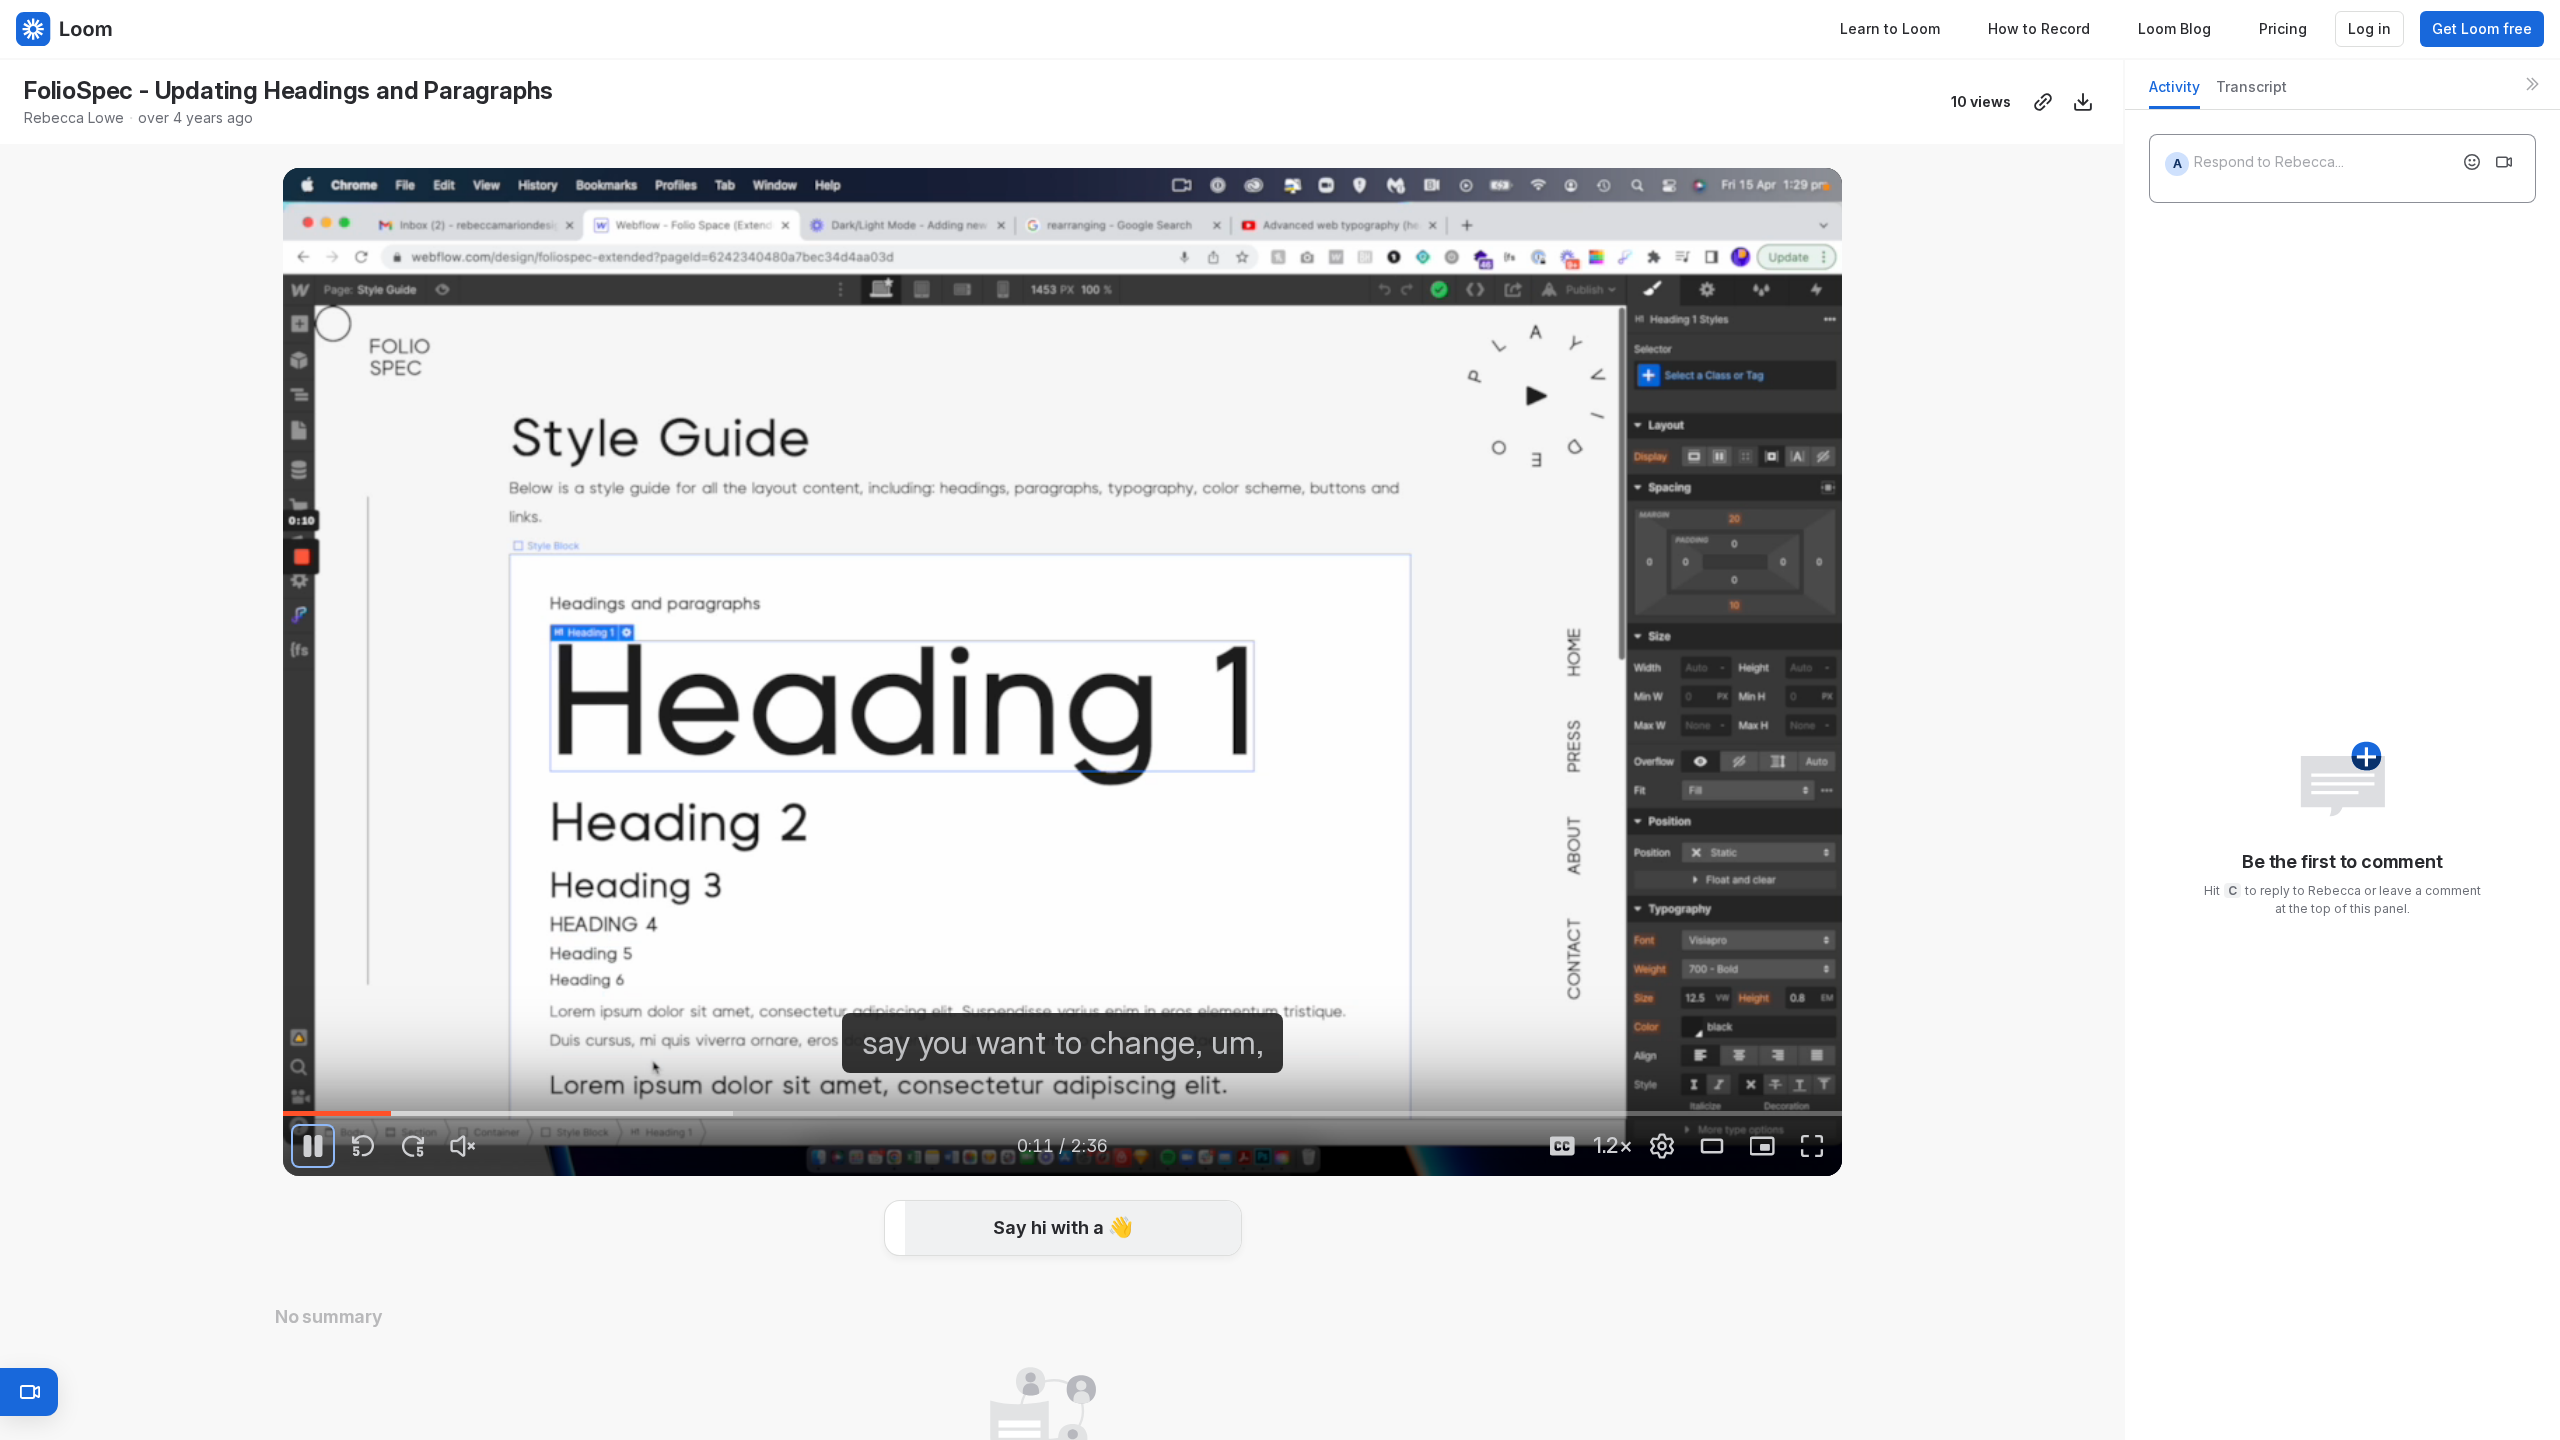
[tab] (2174, 92)
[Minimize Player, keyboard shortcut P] (1762, 1146)
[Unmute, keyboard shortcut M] (463, 1146)
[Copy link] (2043, 102)
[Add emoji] (2472, 162)
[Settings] (1662, 1146)
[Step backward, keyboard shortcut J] (363, 1146)
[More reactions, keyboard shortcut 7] (1212, 1232)
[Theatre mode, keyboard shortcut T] (1712, 1146)
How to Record (2039, 28)
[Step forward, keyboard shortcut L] (413, 1146)
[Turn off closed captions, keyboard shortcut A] (1562, 1146)
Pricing (2283, 28)
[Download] (2083, 102)
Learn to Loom (1890, 28)
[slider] (1063, 1113)
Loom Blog (2174, 28)
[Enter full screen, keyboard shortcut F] (1812, 1146)
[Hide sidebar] (2532, 84)
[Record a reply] (2504, 162)
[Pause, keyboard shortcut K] (313, 1146)
